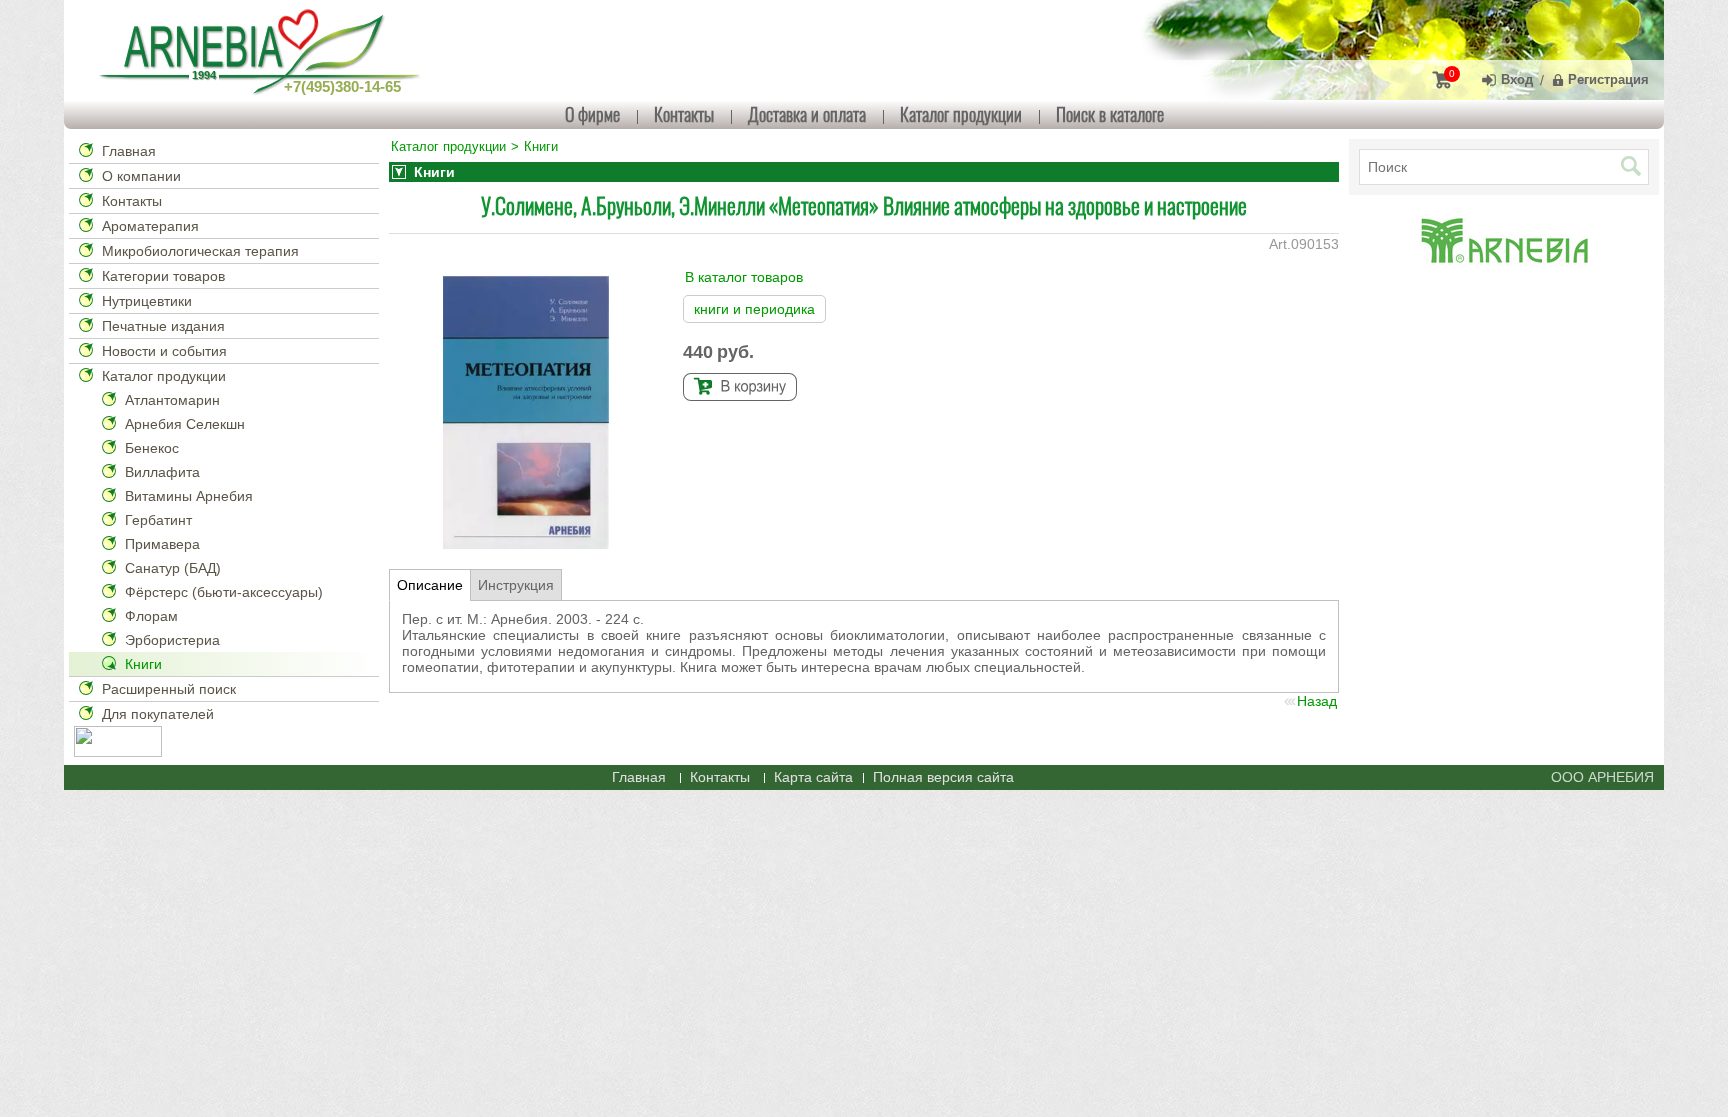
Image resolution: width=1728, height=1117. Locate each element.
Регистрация (1608, 79)
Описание (430, 585)
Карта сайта (813, 777)
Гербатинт (158, 520)
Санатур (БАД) (173, 568)
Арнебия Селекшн (185, 424)
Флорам (151, 616)
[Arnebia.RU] (264, 50)
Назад (1317, 701)
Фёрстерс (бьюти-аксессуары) (224, 592)
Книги (143, 664)
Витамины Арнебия (189, 496)
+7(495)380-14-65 (342, 86)
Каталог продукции (961, 114)
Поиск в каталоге (1110, 114)
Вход (1517, 79)
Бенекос (152, 448)
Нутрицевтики (147, 301)
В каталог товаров (744, 277)
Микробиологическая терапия (200, 251)
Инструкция (516, 585)
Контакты (684, 114)
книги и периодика (754, 309)
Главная (129, 151)
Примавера (162, 544)
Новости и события (164, 351)
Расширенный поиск (169, 689)
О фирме (592, 114)
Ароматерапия (150, 226)
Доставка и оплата (807, 114)
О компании (141, 176)
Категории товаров (163, 276)
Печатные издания (163, 326)
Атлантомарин (172, 400)
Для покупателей (158, 714)
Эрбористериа (172, 640)
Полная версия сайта (943, 777)
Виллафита (162, 472)
